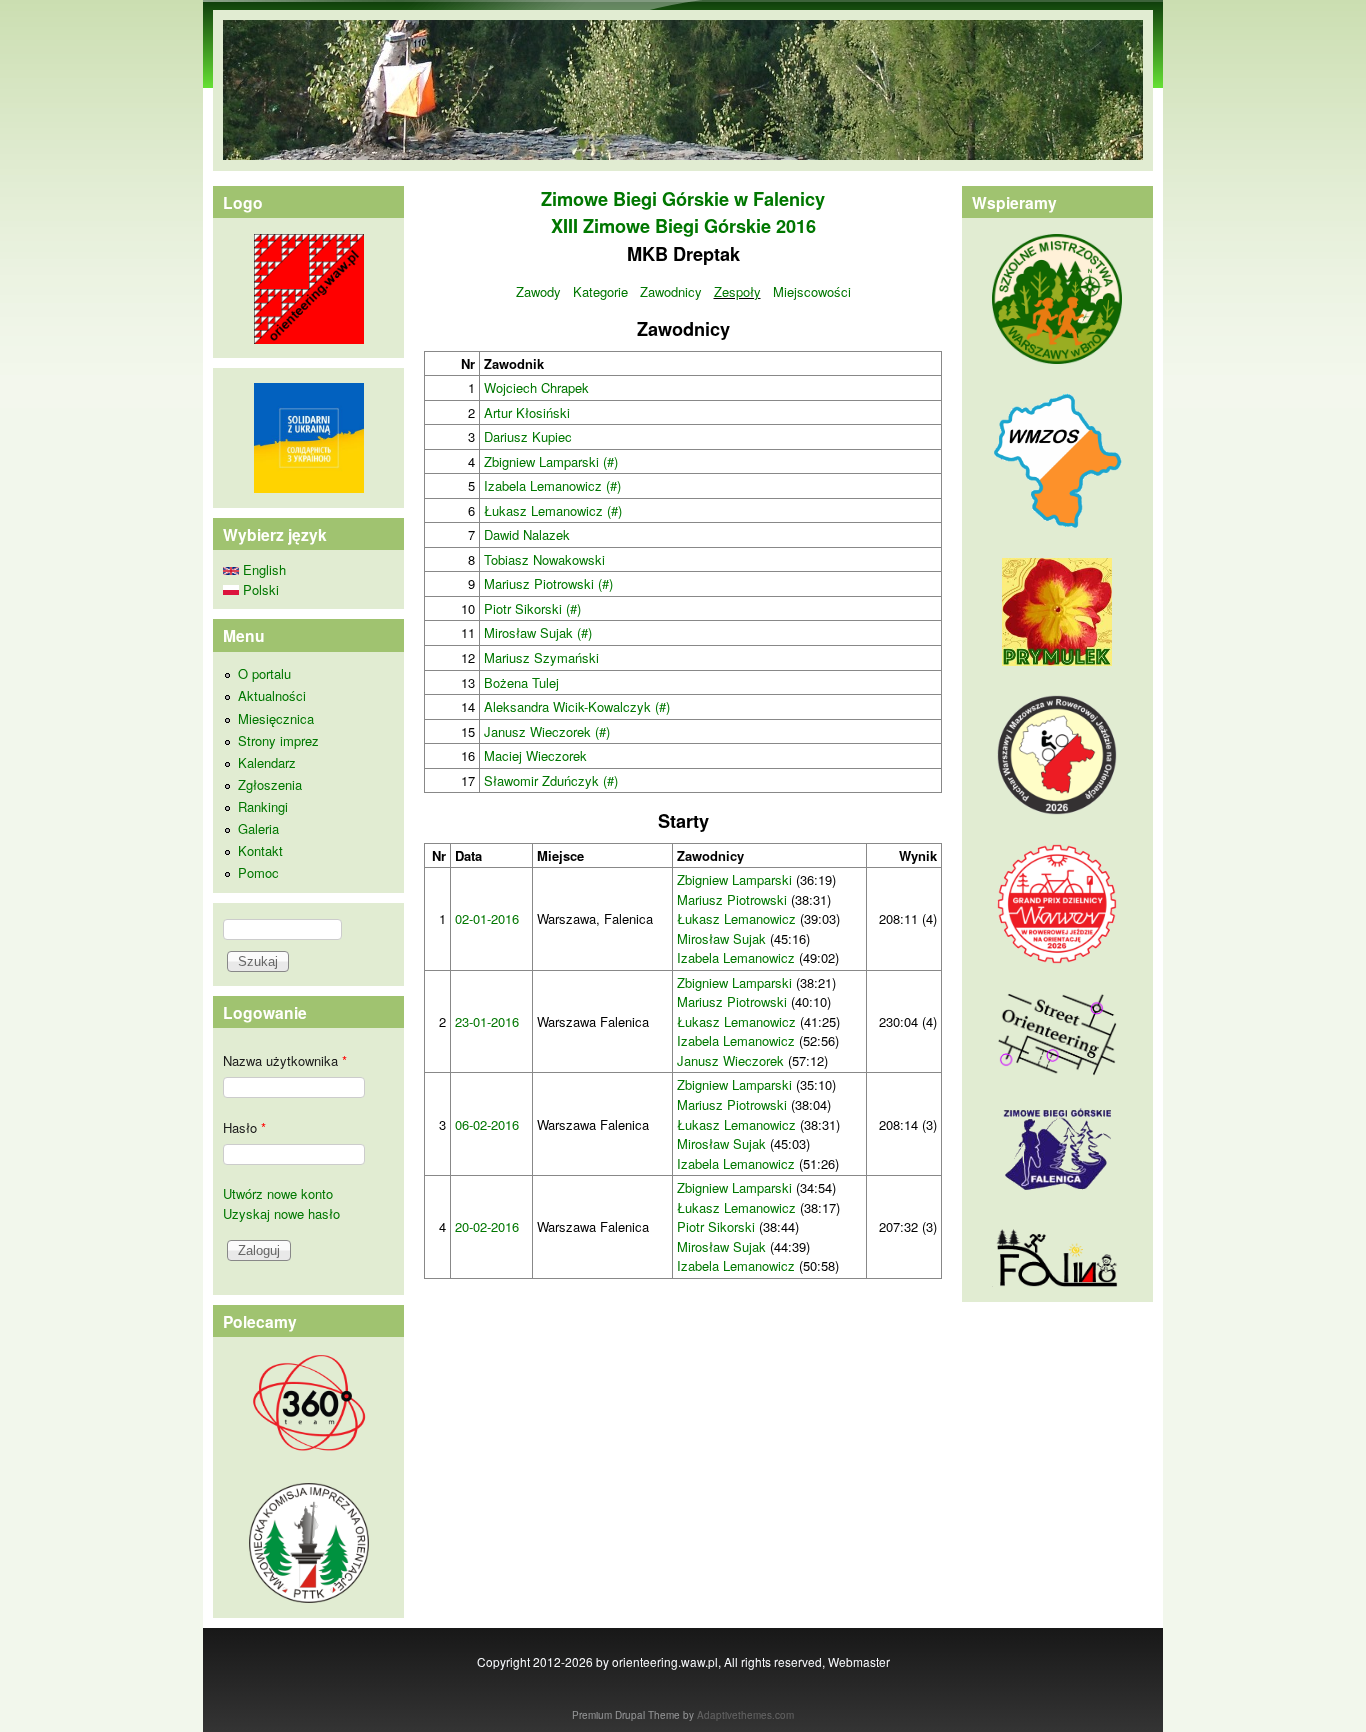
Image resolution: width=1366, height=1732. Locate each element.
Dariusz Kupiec (528, 436)
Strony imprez (278, 740)
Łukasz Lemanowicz (736, 918)
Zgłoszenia (270, 784)
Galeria (258, 828)
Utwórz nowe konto (278, 1193)
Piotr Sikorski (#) (532, 608)
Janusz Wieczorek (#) (547, 731)
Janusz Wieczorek (730, 1060)
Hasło (244, 1127)
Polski (259, 589)
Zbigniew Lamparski (734, 879)
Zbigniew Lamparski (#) (551, 461)
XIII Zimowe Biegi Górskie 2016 (683, 226)
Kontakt (260, 850)
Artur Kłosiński (527, 412)
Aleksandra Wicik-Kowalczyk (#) (577, 706)
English (262, 569)
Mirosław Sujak (721, 938)
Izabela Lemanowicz (736, 957)
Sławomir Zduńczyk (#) (551, 780)
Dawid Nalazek (527, 534)
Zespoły (737, 291)
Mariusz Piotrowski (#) (548, 583)
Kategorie (600, 291)
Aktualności (272, 695)
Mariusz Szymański (541, 657)
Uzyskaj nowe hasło (281, 1213)
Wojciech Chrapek (536, 387)
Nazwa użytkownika (285, 1060)
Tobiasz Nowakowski (544, 559)
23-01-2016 (487, 1021)
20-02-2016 (487, 1226)
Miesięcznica (276, 718)
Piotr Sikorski (716, 1226)
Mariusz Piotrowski (732, 899)
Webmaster (859, 1661)
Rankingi (263, 806)
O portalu (264, 673)
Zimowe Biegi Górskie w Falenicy (683, 199)
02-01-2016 (487, 918)
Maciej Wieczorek (535, 755)
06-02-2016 (487, 1124)
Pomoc (258, 872)
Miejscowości (812, 291)
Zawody (538, 291)
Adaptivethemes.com (745, 1715)
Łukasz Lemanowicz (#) (553, 510)
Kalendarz (267, 762)
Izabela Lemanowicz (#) (552, 485)
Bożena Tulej (521, 682)
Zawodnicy (671, 291)
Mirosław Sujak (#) (538, 632)
